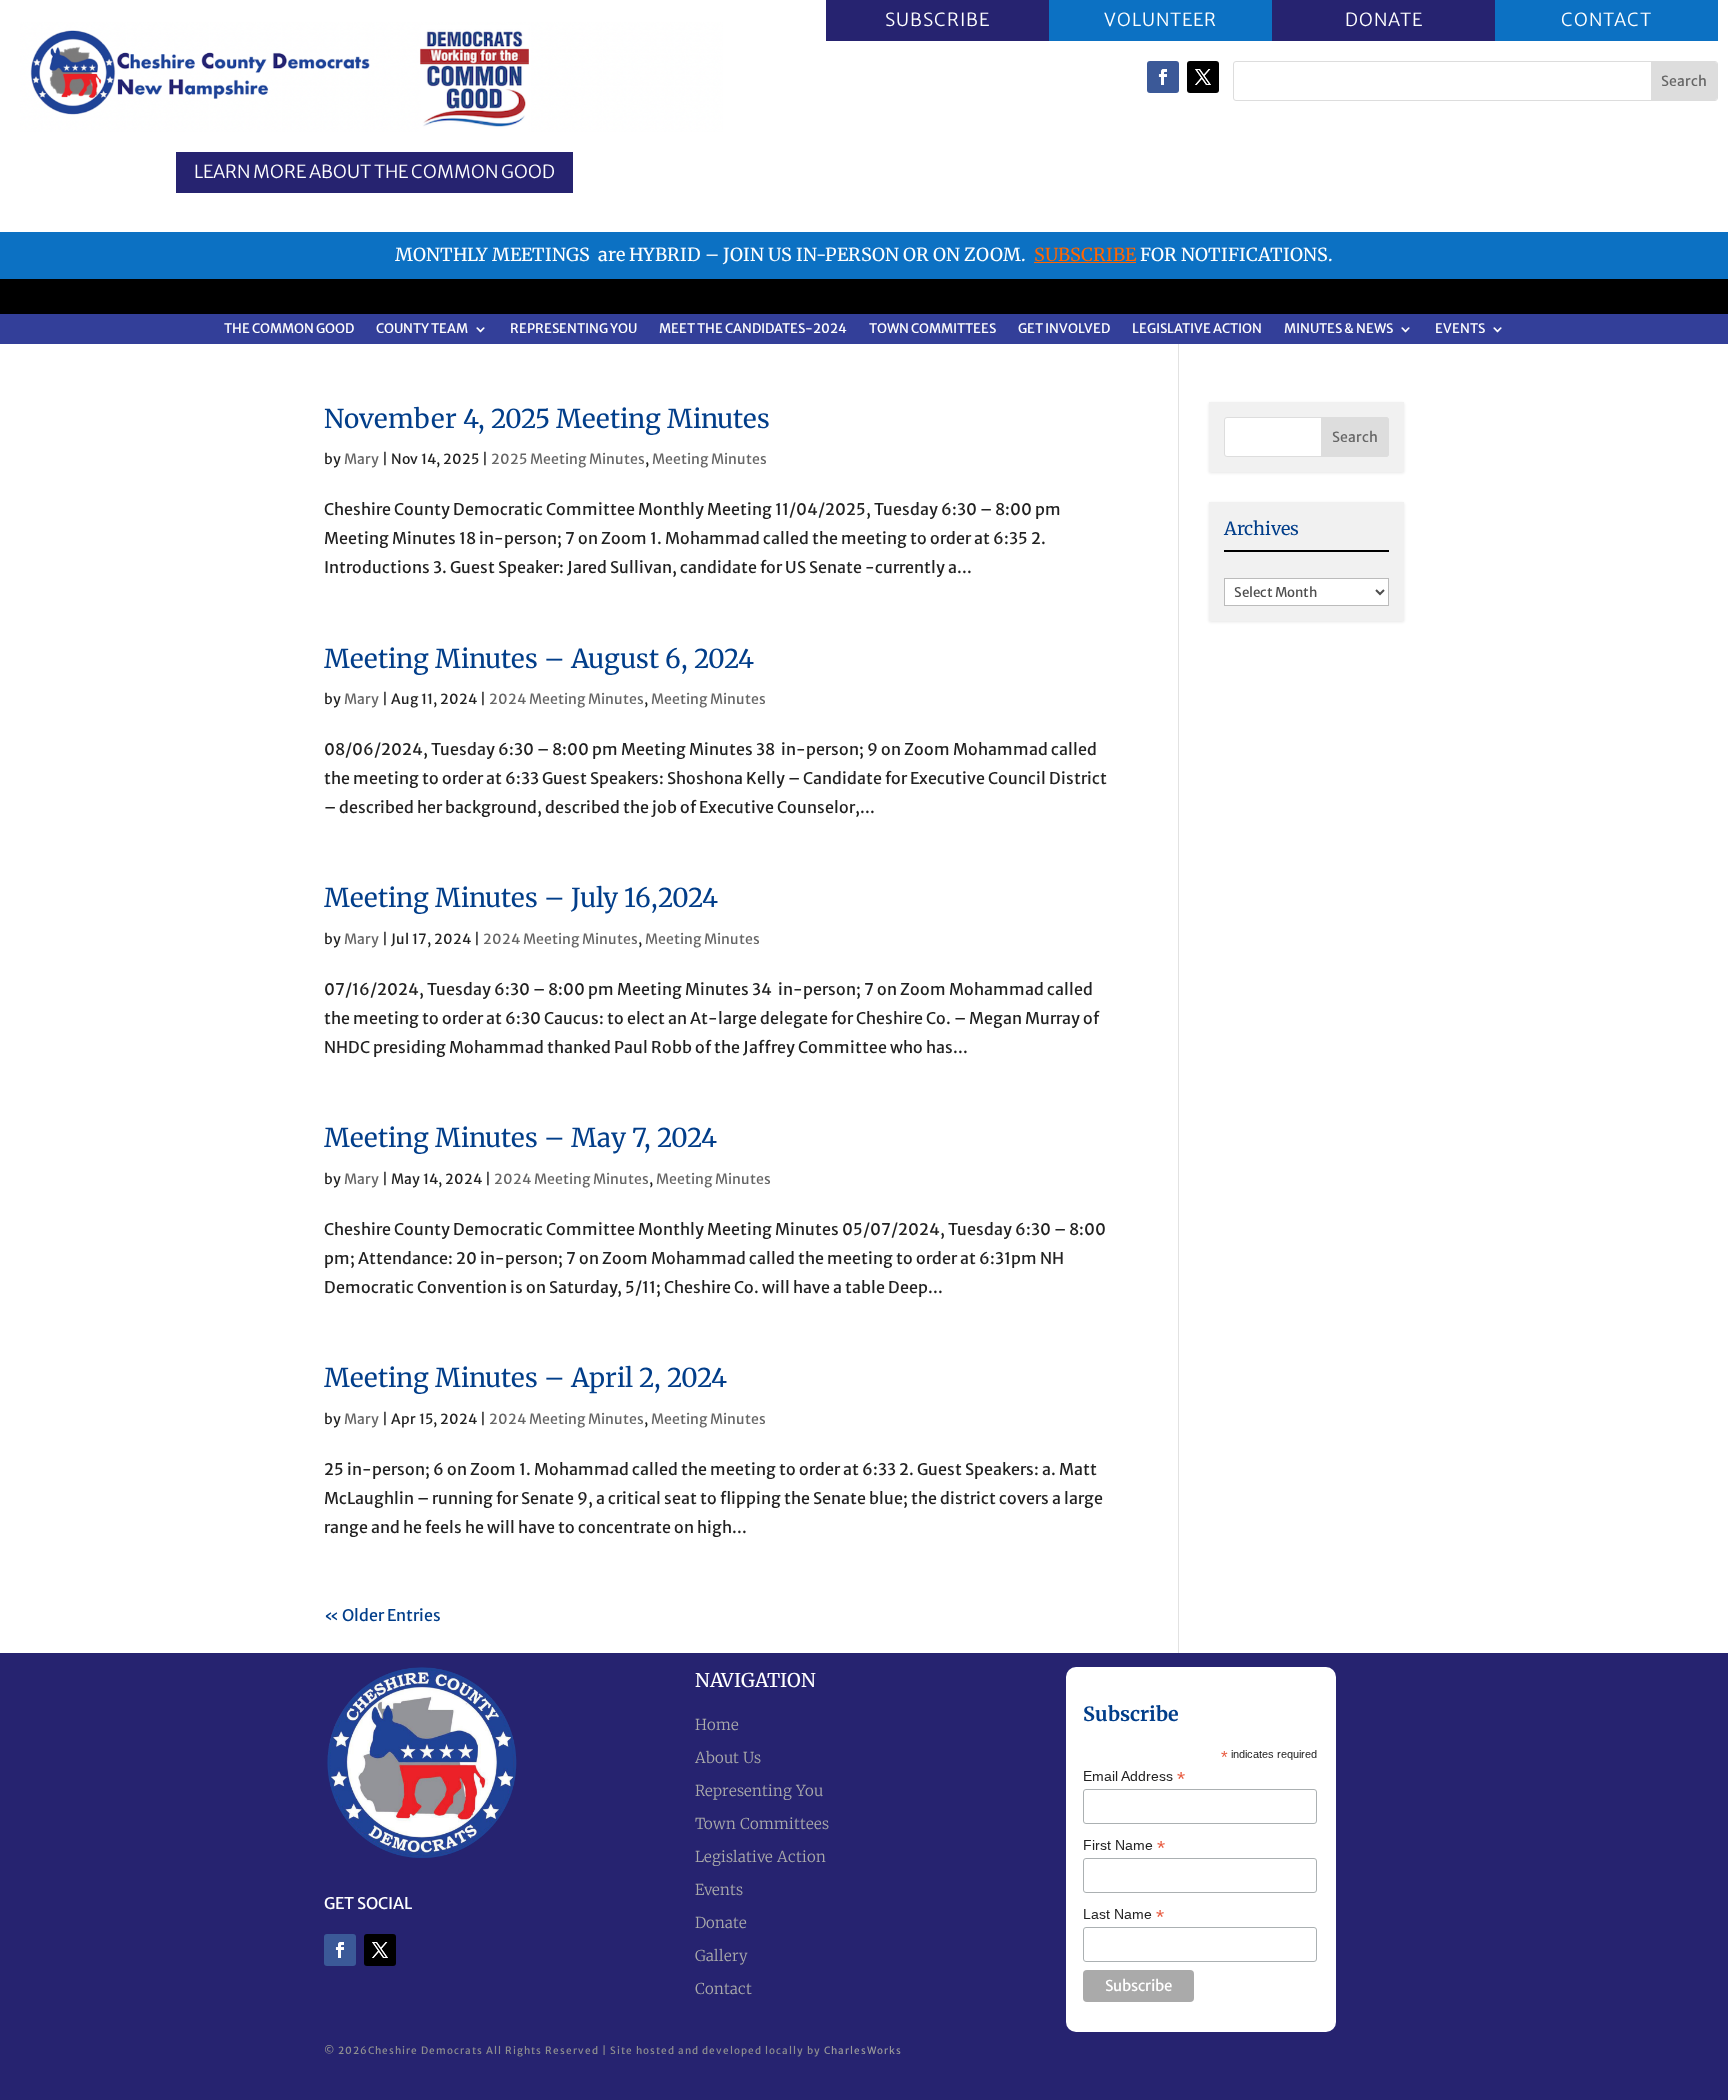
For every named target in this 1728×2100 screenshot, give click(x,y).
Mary (361, 459)
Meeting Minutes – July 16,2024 (521, 897)
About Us (728, 1757)
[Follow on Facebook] (1163, 77)
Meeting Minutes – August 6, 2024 (539, 658)
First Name (1124, 1845)
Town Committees (932, 329)
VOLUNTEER (1160, 19)
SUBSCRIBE (937, 19)
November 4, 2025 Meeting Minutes (547, 418)
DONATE (1383, 19)
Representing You (573, 329)
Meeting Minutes (709, 459)
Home (717, 1724)
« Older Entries (382, 1615)
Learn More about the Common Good (374, 172)
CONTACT (1606, 19)
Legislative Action (1197, 329)
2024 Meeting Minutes (566, 699)
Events (1460, 329)
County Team (422, 329)
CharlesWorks (863, 2050)
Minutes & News (1338, 329)
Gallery (721, 1955)
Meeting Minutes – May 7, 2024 (520, 1137)
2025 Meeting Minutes (568, 459)
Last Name (1123, 1914)
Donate (721, 1922)
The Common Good (289, 329)
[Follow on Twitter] (380, 1950)
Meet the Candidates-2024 (753, 329)
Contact (723, 1988)
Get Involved (1064, 329)
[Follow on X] (1203, 77)
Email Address (1134, 1776)
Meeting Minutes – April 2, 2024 (525, 1377)
